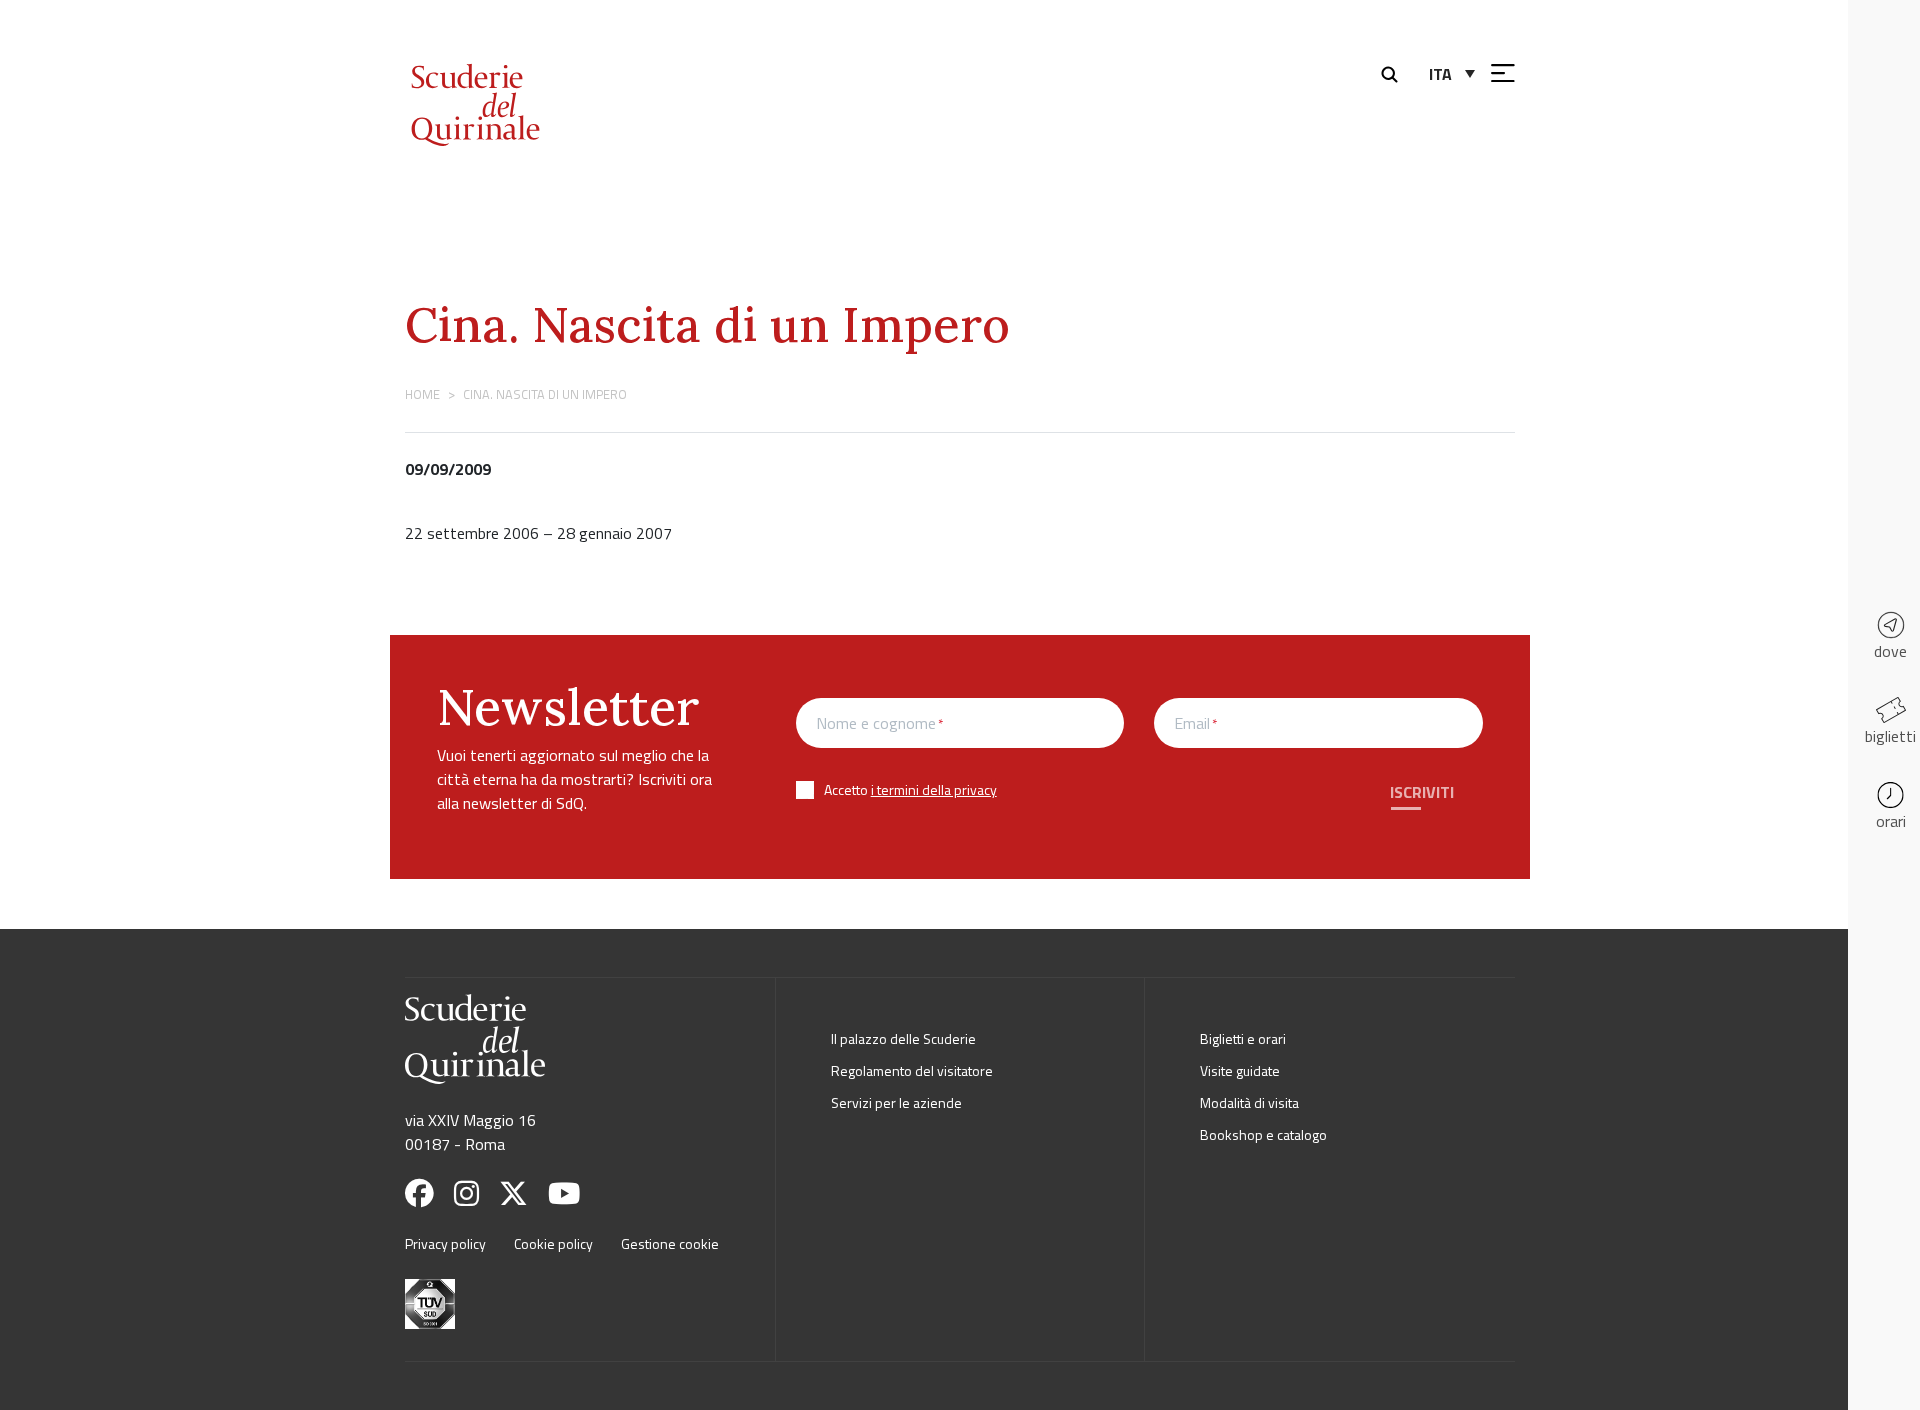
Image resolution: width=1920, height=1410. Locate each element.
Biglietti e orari (1243, 1038)
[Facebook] (427, 1193)
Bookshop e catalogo (1263, 1134)
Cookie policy (553, 1243)
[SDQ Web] (528, 83)
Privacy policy (445, 1243)
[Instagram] (474, 1193)
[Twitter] (521, 1193)
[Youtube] (572, 1193)
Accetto (910, 789)
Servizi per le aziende (896, 1102)
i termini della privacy (934, 789)
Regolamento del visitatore (912, 1070)
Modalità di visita (1249, 1102)
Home (422, 394)
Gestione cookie (670, 1243)
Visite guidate (1240, 1070)
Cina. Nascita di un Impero (707, 324)
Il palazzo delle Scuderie (903, 1038)
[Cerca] (1394, 72)
